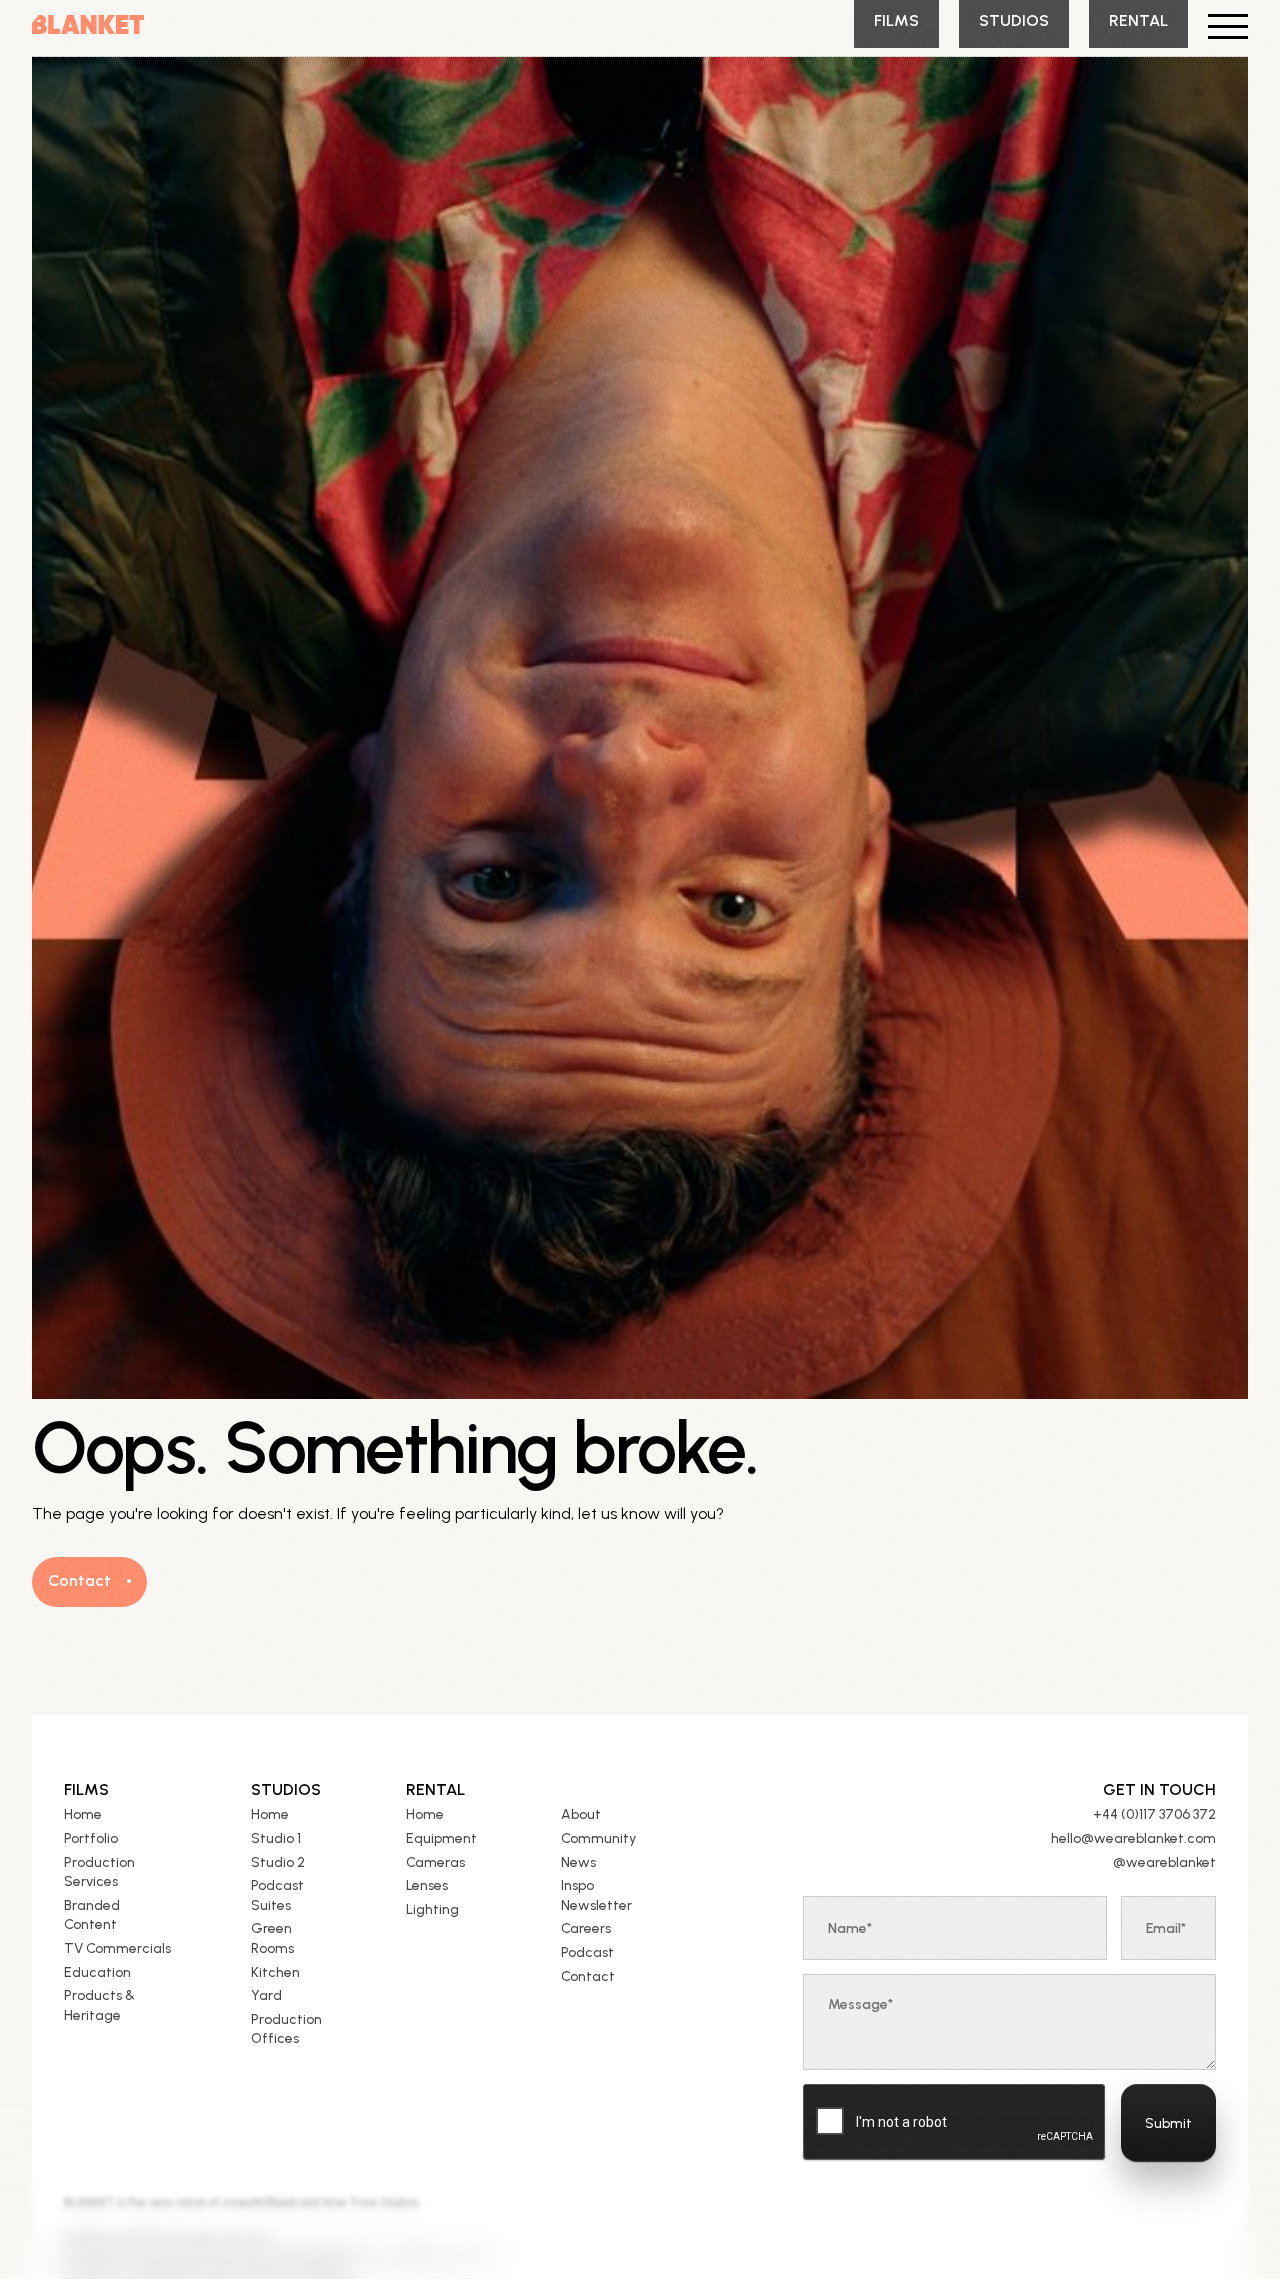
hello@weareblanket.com (1133, 1838)
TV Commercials (117, 1948)
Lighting (432, 1909)
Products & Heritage (99, 2005)
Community (598, 1838)
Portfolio (91, 1838)
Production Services (99, 1872)
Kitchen (275, 1972)
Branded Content (92, 1915)
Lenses (427, 1885)
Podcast (587, 1952)
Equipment (441, 1838)
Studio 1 (276, 1838)
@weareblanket (1164, 1862)
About (581, 1814)
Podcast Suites (277, 1895)
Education (97, 1972)
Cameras (435, 1862)
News (578, 1862)
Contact (588, 1976)
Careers (586, 1928)
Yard (266, 1995)
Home (83, 1814)
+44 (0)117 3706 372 (1154, 1814)
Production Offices (286, 2029)
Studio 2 (278, 1862)
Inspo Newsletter (596, 1895)
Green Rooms (272, 1938)
